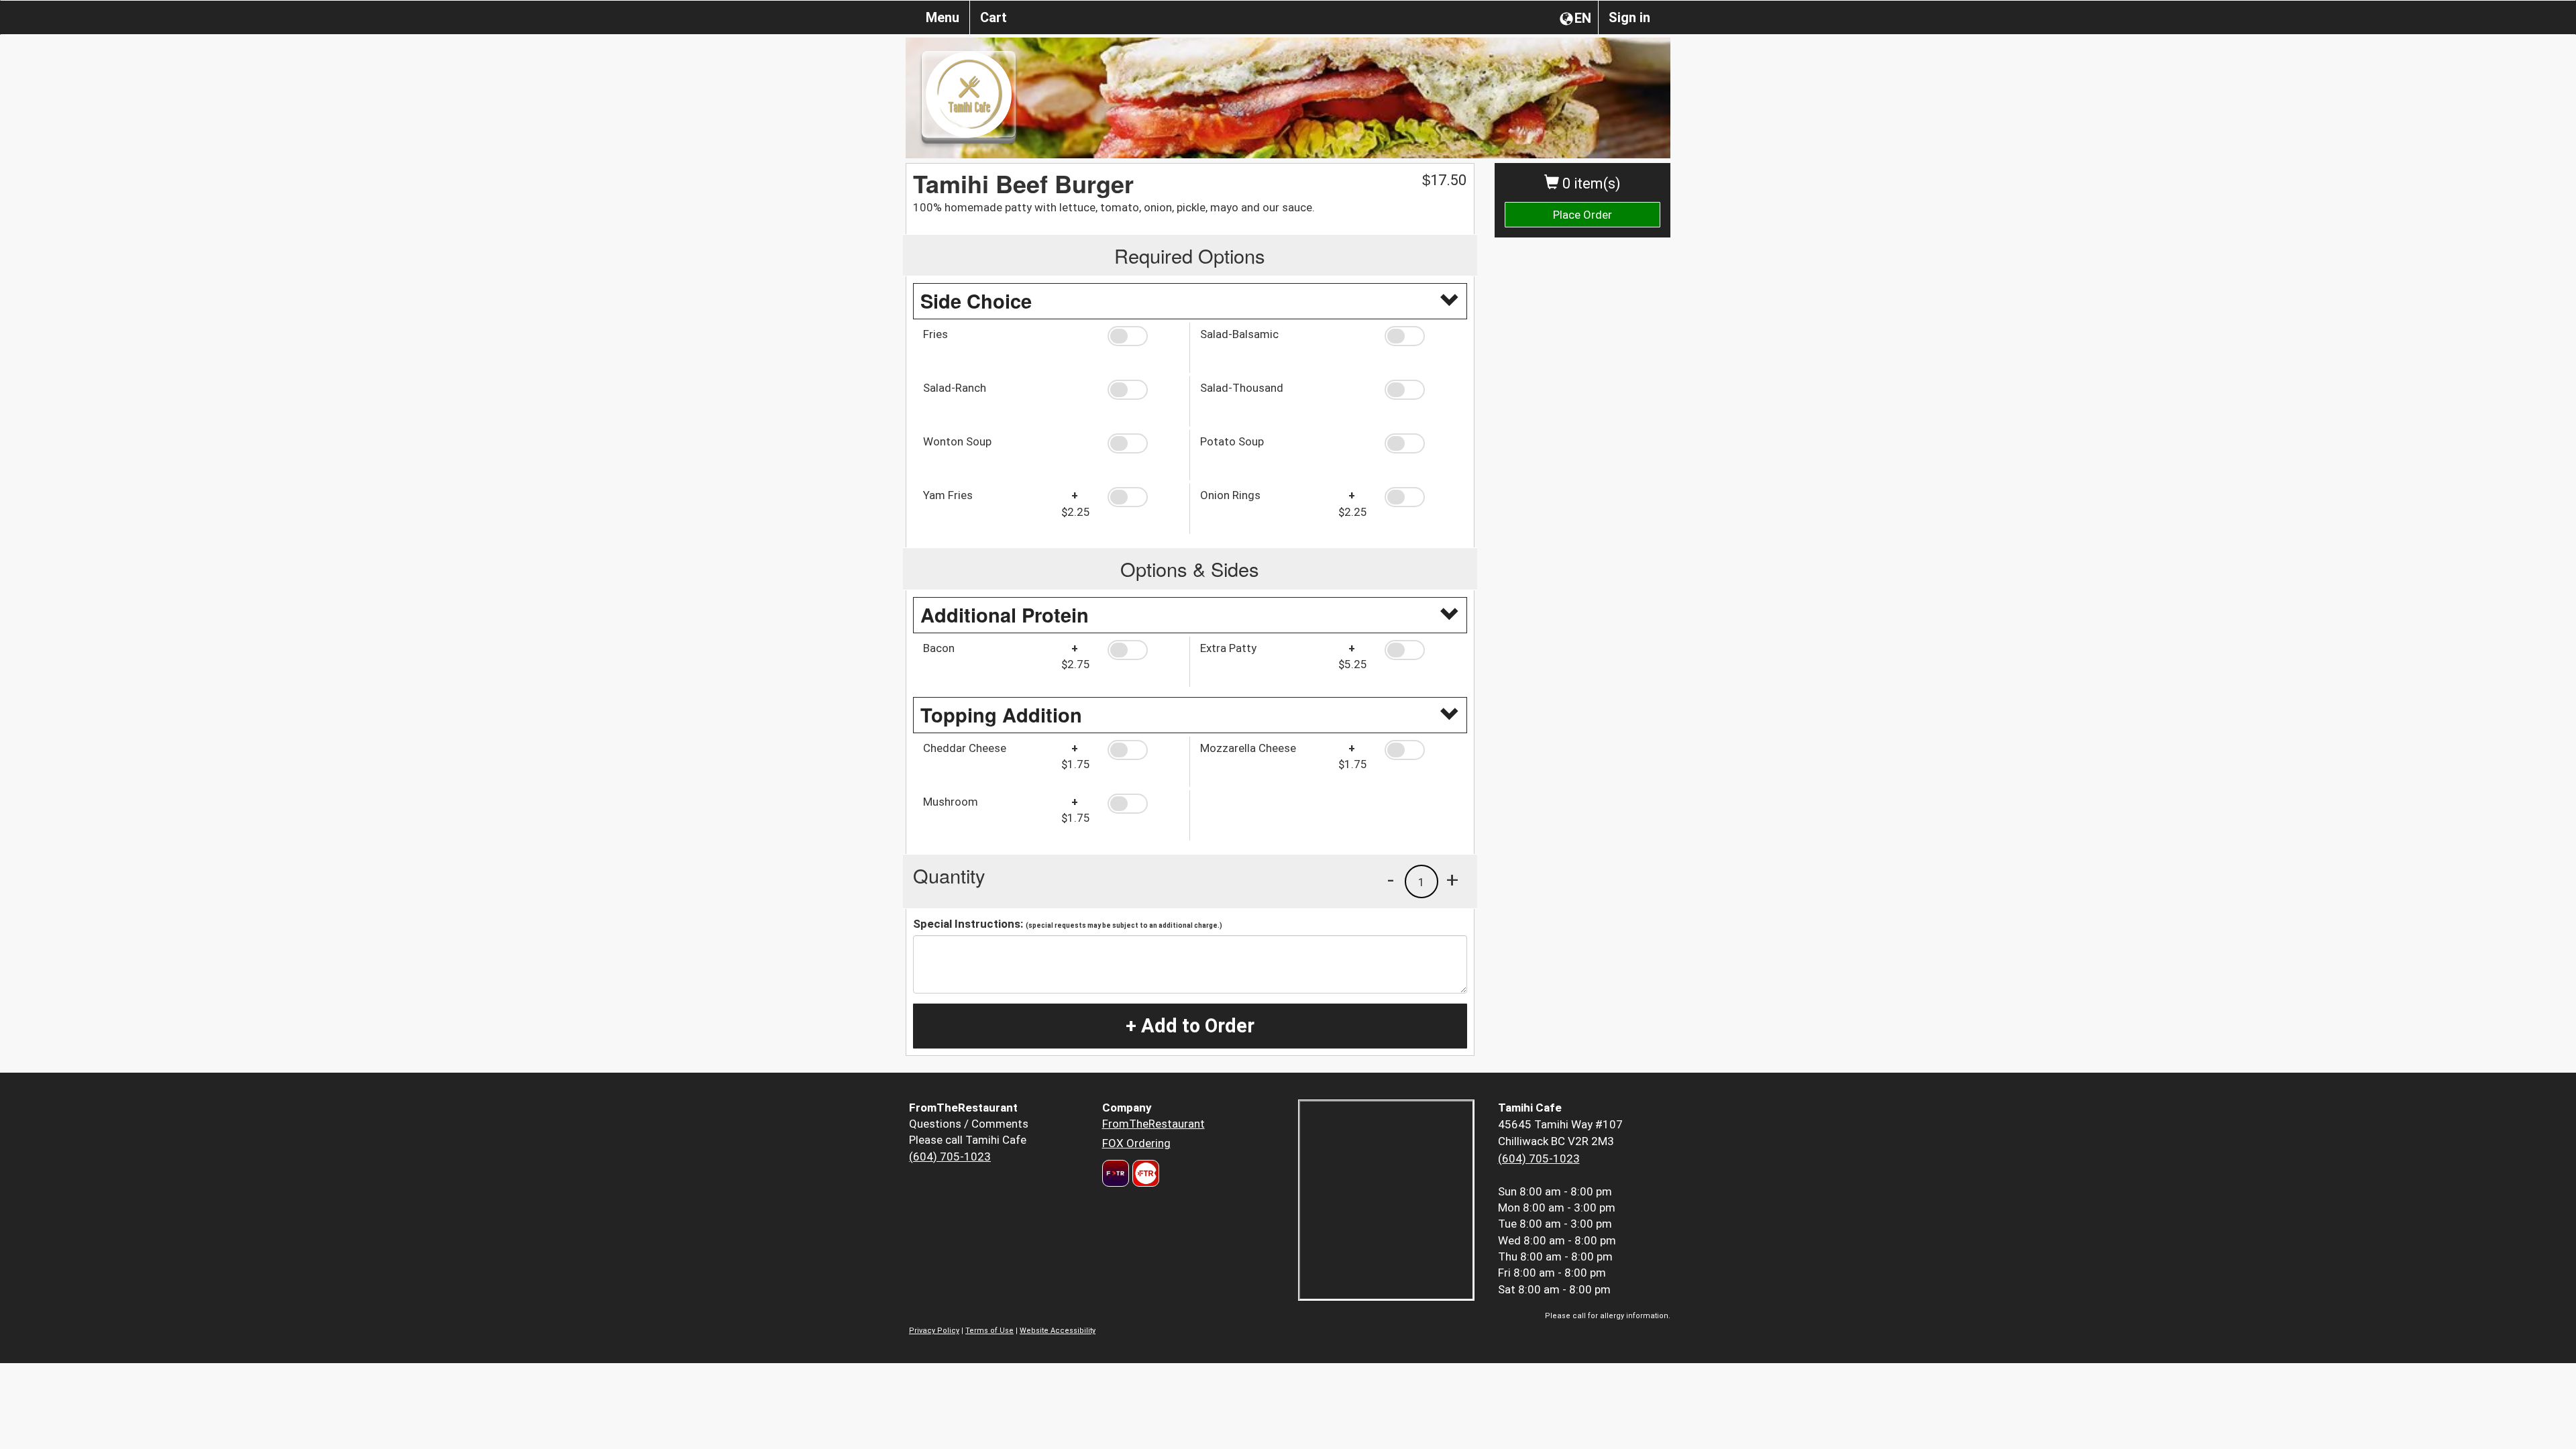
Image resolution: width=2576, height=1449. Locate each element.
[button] (1143, 336)
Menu (943, 17)
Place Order (1582, 215)
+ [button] (1452, 879)
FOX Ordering (1136, 1143)
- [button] (1391, 879)
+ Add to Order (1190, 1026)
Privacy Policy (934, 1331)
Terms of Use (989, 1331)
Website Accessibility (1058, 1331)
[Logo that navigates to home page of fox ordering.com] (1144, 1173)
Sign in (1629, 17)
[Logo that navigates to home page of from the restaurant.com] (1116, 1173)
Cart (994, 17)
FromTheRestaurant (1153, 1124)
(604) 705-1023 (950, 1157)
